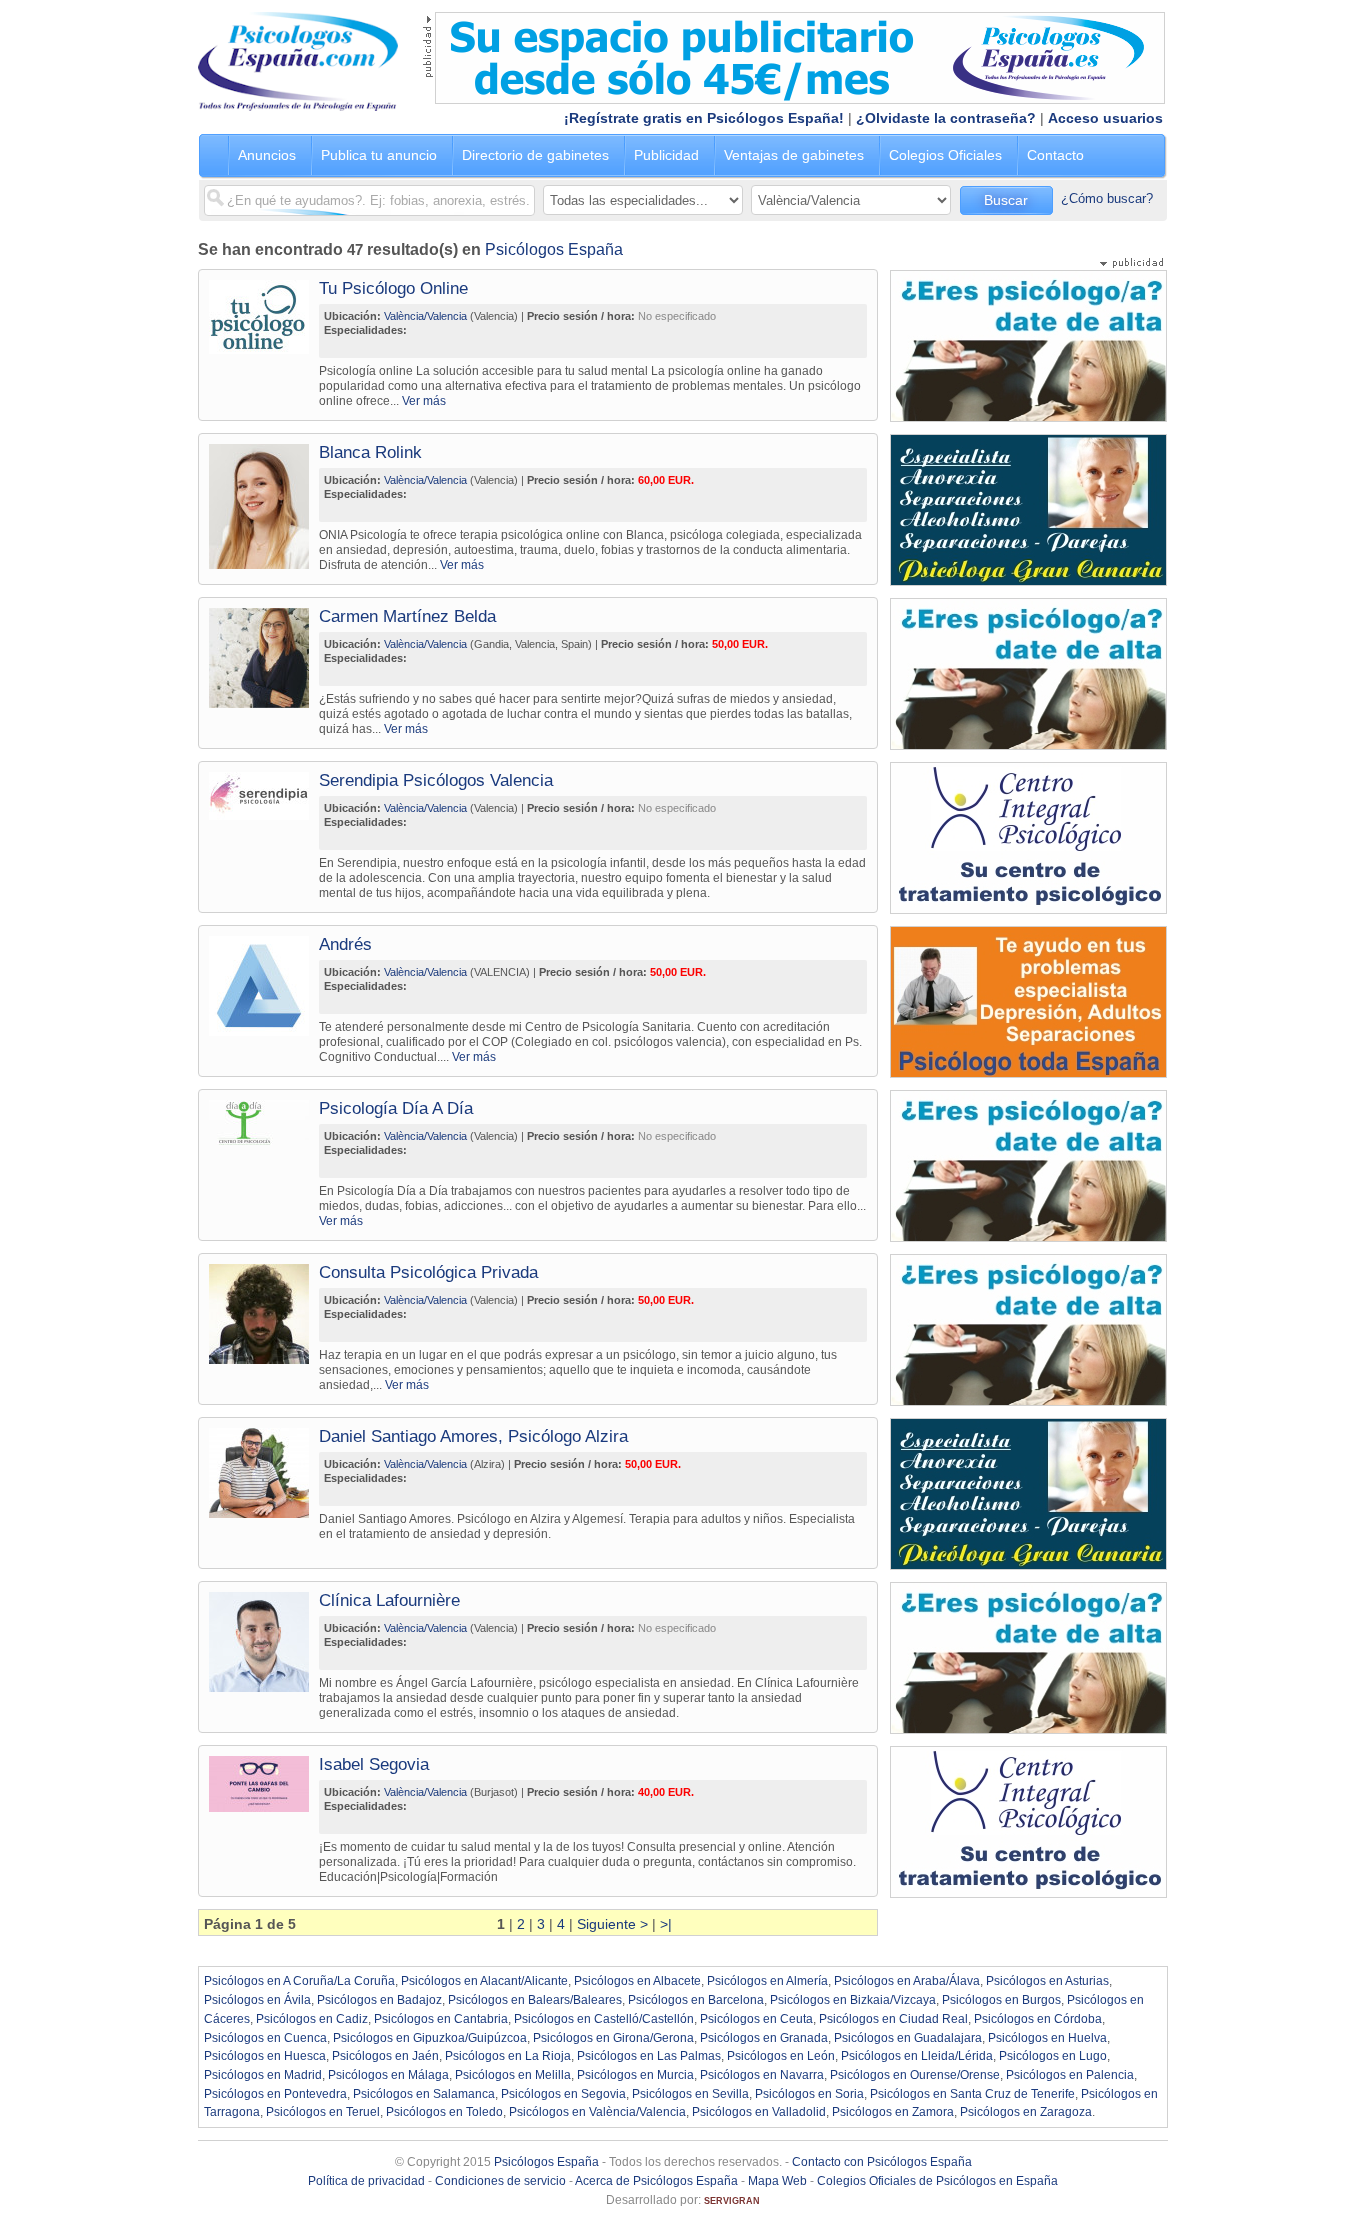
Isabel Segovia (374, 1764)
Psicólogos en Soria (809, 2094)
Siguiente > (612, 1924)
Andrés (345, 944)
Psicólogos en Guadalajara (908, 2038)
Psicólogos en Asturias (1047, 1981)
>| (666, 1924)
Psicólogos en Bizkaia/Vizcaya (853, 2000)
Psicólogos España (554, 249)
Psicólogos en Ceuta (756, 2019)
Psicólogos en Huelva (1047, 2038)
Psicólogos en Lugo (1053, 2056)
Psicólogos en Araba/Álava (907, 1981)
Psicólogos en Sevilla (690, 2094)
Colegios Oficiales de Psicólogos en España (937, 2181)
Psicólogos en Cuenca (265, 2038)
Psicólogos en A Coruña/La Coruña (299, 1981)
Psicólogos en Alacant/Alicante (484, 1981)
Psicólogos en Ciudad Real (893, 2019)
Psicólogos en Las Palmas (649, 2056)
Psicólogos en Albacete (637, 1981)
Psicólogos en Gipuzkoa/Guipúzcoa (430, 2038)
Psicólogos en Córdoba (1038, 2019)
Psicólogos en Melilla (513, 2075)
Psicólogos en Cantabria (441, 2019)
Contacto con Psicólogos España (882, 2162)
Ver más (424, 400)
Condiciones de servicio (500, 2181)
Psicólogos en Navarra (762, 2075)
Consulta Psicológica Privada (428, 1272)
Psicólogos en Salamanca (424, 2094)
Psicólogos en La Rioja (508, 2056)
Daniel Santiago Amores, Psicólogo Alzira (473, 1436)
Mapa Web (777, 2181)
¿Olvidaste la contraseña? (946, 118)
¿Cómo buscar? (1107, 198)
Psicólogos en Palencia (1070, 2075)
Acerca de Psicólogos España (656, 2181)
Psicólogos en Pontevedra (275, 2094)
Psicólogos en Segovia (563, 2094)
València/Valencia (425, 316)
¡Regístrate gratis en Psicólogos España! (704, 118)
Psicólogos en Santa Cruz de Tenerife (972, 2094)
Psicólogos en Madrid (263, 2075)
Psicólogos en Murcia (635, 2075)
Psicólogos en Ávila (257, 2000)
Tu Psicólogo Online (393, 288)
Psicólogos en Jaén (385, 2056)
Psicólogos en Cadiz (312, 2019)
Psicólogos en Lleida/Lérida (917, 2056)
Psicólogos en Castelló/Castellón (604, 2019)
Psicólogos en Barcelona (696, 2000)
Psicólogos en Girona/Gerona (613, 2038)
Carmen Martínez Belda (407, 616)
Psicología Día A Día (396, 1108)
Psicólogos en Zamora (893, 2112)
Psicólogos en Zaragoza (1026, 2112)
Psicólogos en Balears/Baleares (535, 2000)
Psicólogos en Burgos (1001, 2000)
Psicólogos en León (781, 2056)
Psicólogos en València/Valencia (597, 2112)
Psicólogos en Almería (767, 1981)
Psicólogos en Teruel (323, 2112)
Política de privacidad (366, 2181)
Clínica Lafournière (389, 1600)
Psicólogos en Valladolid (759, 2112)
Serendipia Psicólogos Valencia (436, 780)
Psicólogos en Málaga (388, 2075)
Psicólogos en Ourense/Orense (915, 2075)
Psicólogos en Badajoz (379, 2000)
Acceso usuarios (1105, 118)
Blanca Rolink (370, 452)
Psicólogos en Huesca (265, 2056)
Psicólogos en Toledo (444, 2112)
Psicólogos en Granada (764, 2038)
